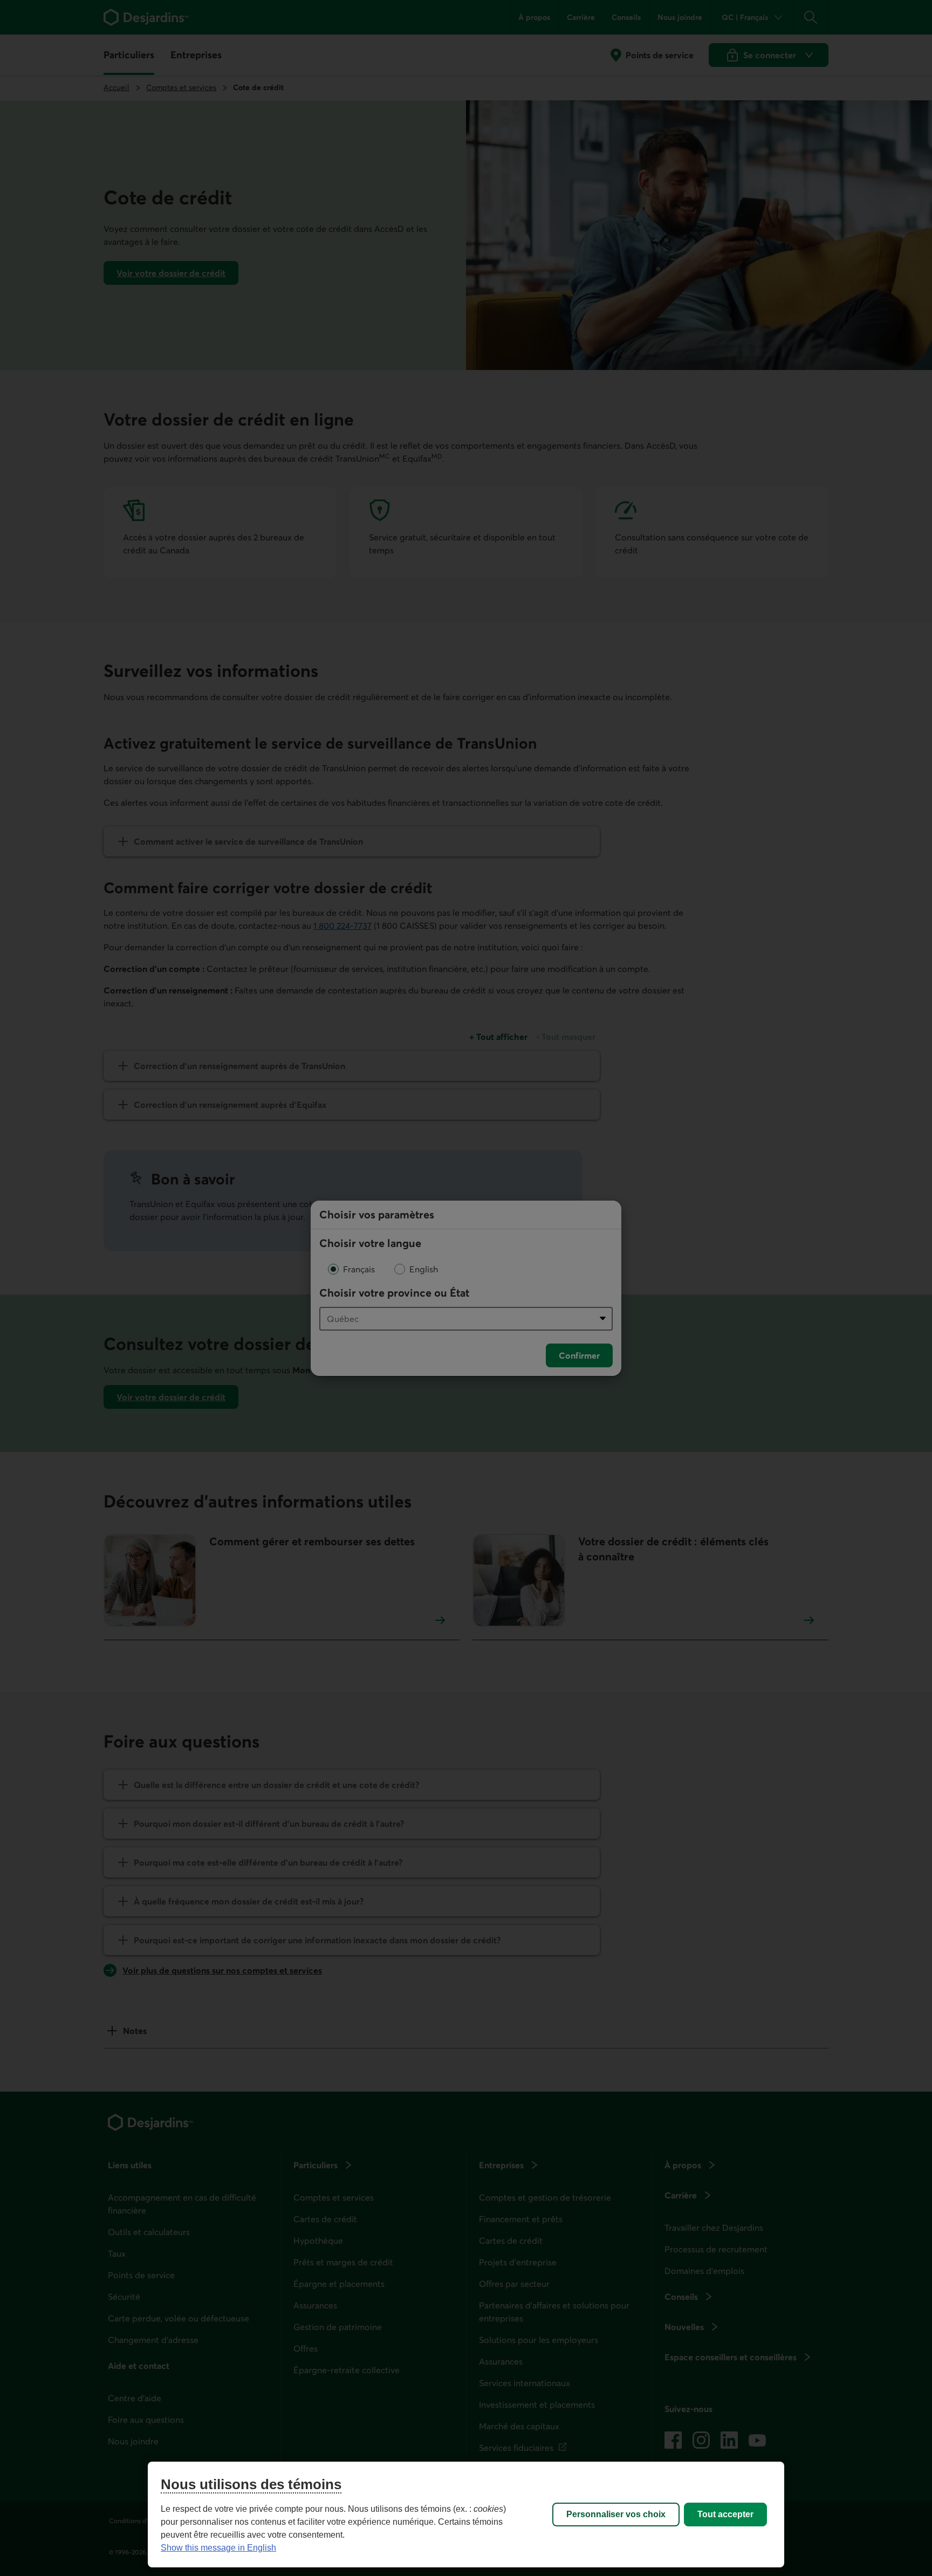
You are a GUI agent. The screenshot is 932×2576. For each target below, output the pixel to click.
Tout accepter (725, 2514)
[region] (466, 2515)
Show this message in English (218, 2548)
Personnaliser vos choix (616, 2514)
